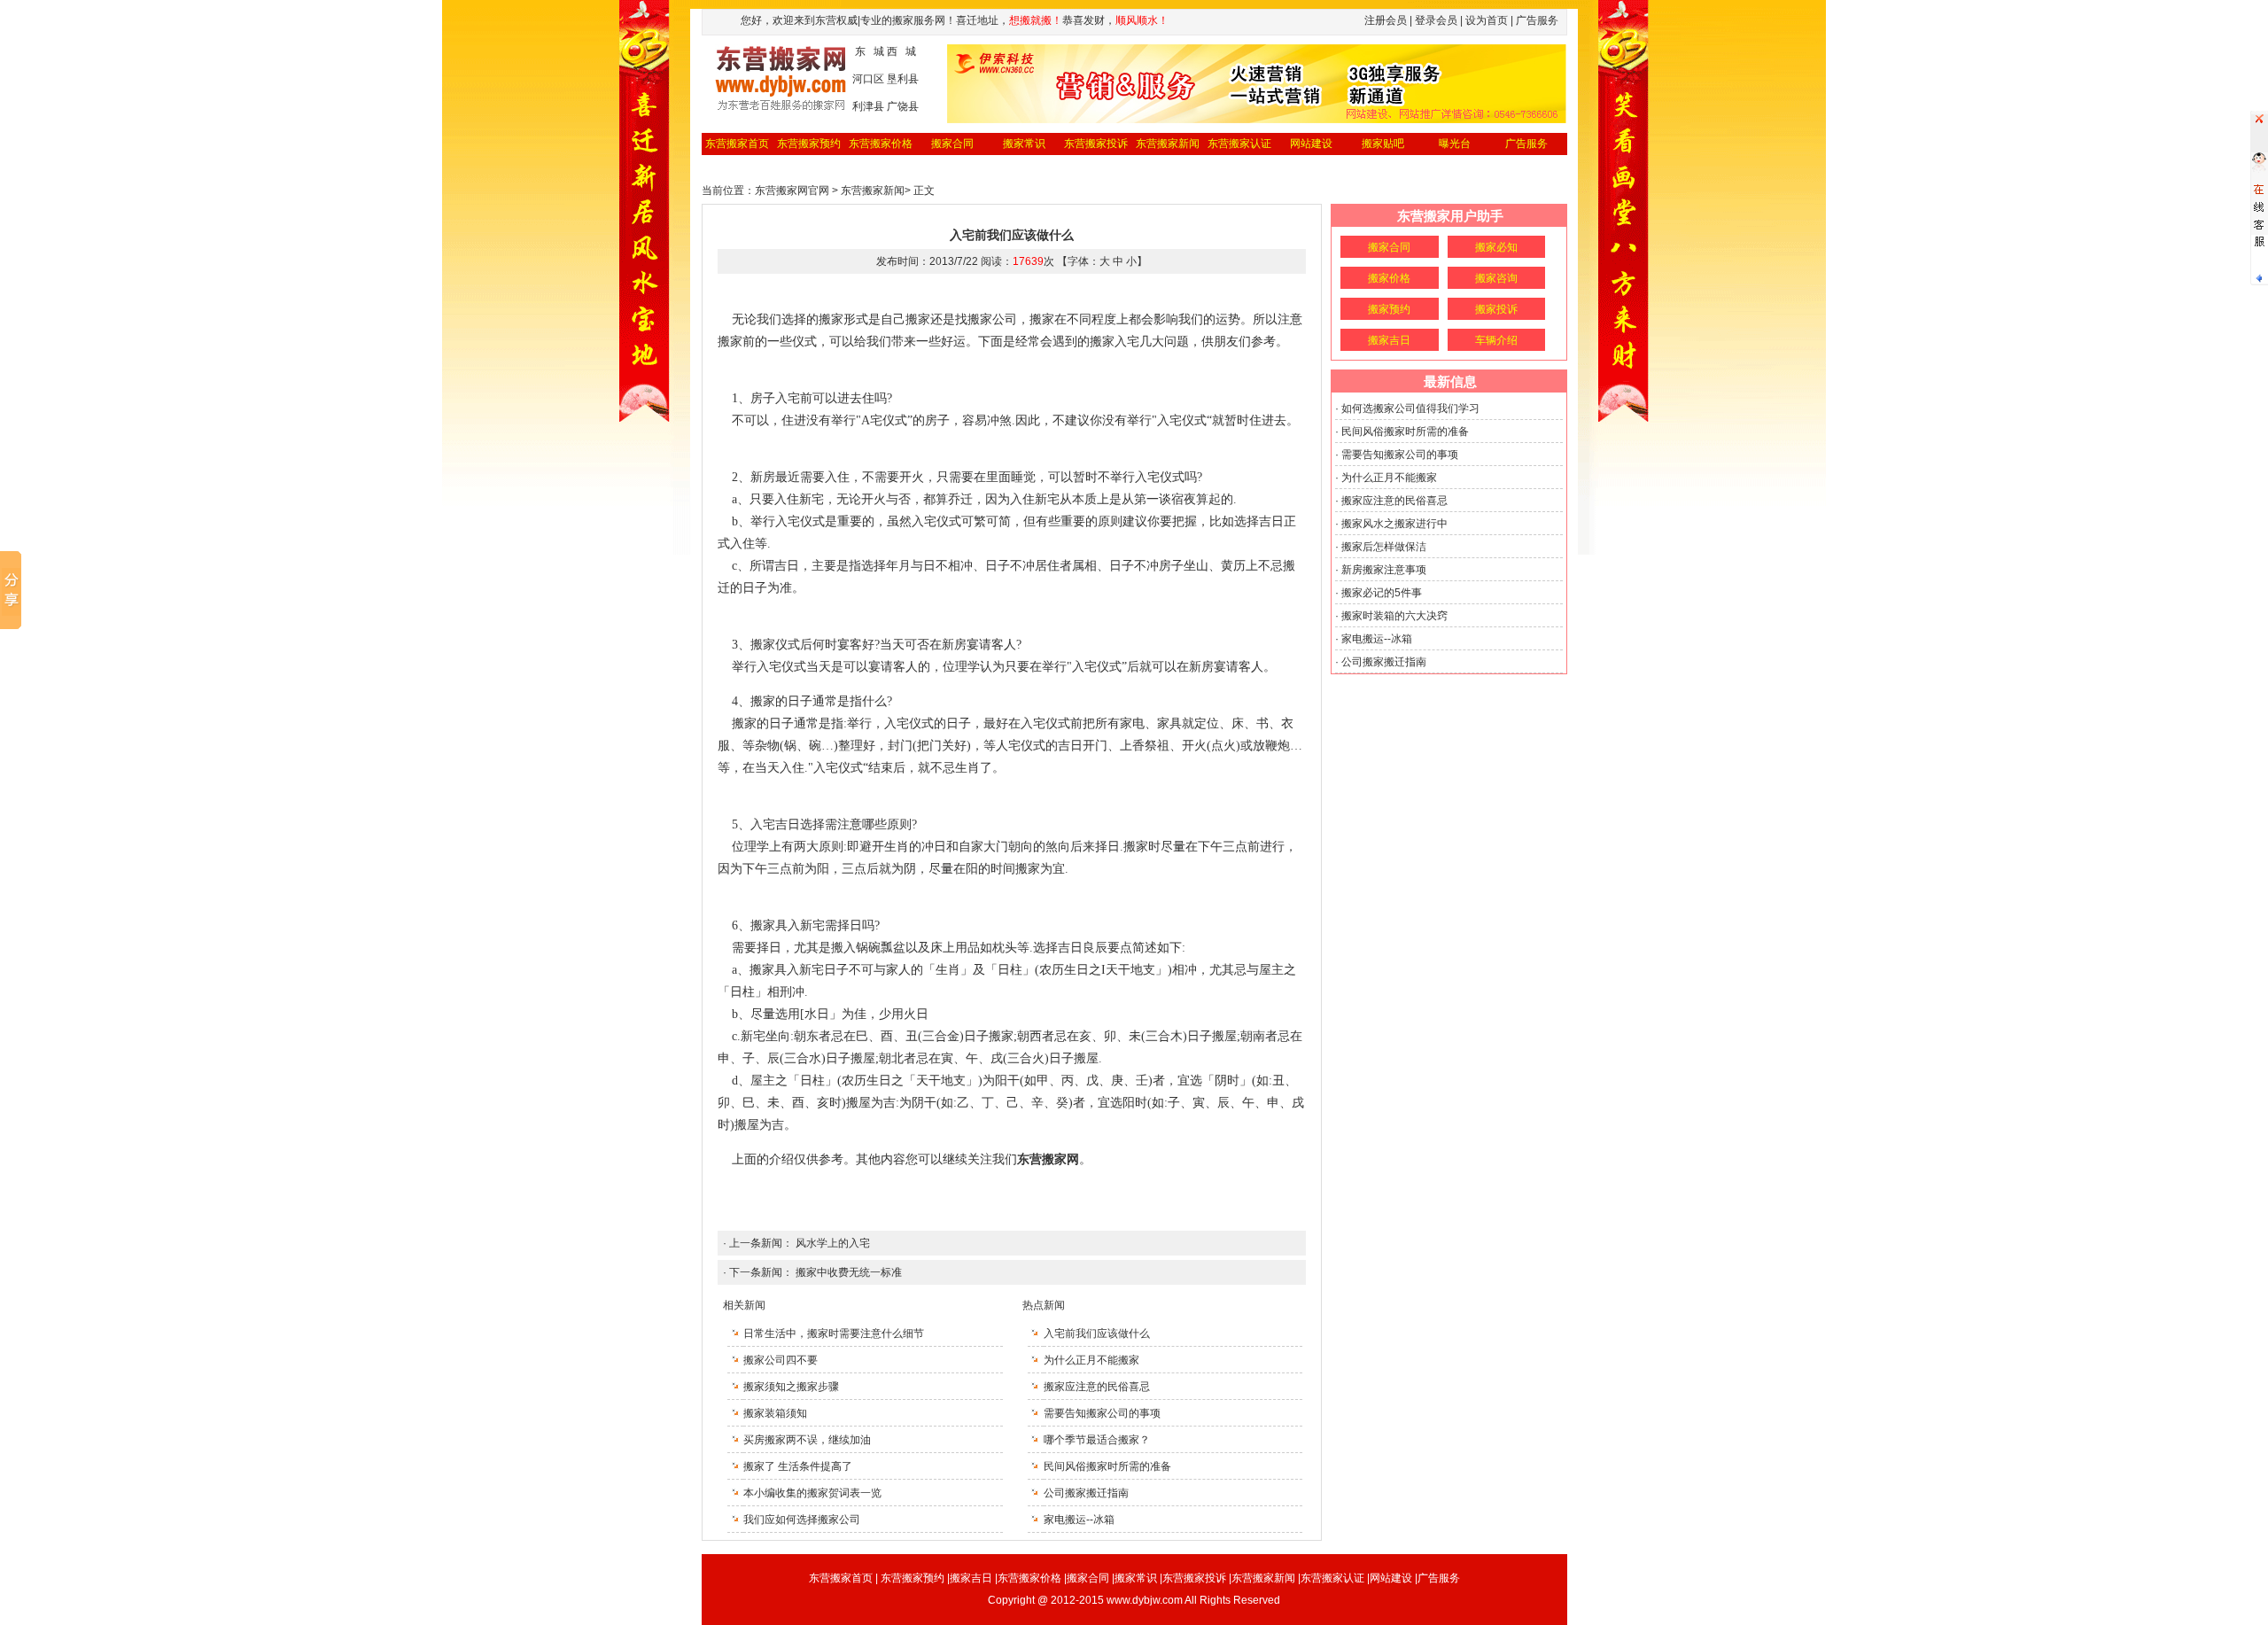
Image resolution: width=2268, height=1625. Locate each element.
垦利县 (903, 79)
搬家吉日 (1389, 340)
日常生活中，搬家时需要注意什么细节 (834, 1333)
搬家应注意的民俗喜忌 (1097, 1387)
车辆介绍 (1496, 340)
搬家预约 (1389, 309)
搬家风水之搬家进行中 (1394, 524)
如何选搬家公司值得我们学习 (1410, 408)
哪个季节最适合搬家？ (1097, 1440)
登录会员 (1436, 20)
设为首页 (1487, 20)
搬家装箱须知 (775, 1413)
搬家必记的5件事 (1382, 593)
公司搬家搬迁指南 (1086, 1493)
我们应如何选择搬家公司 (802, 1520)
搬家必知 (1496, 247)
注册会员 (1386, 20)
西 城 (901, 51)
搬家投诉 (1496, 309)
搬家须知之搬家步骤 (791, 1387)
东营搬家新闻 (1168, 144)
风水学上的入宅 (833, 1243)
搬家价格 (1389, 278)
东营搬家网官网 (792, 190)
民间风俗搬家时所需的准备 (1107, 1466)
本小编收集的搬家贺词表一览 (812, 1493)
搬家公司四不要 (781, 1360)
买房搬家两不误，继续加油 (807, 1440)
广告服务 (1526, 144)
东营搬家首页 (737, 144)
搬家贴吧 (1383, 144)
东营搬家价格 (881, 144)
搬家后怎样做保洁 (1384, 547)
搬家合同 (952, 144)
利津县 (868, 106)
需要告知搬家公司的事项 (1102, 1413)
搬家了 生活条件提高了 (798, 1466)
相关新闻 (744, 1305)
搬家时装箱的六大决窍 (1394, 616)
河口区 (868, 79)
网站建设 (1311, 144)
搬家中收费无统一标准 (849, 1272)
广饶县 (903, 106)
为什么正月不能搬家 (1091, 1360)
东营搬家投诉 (1096, 144)
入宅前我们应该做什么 (1097, 1333)
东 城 (870, 51)
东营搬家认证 (1239, 144)
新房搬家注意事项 (1384, 570)
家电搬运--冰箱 (1079, 1520)
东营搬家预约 (809, 144)
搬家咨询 (1496, 278)
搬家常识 (1024, 144)
